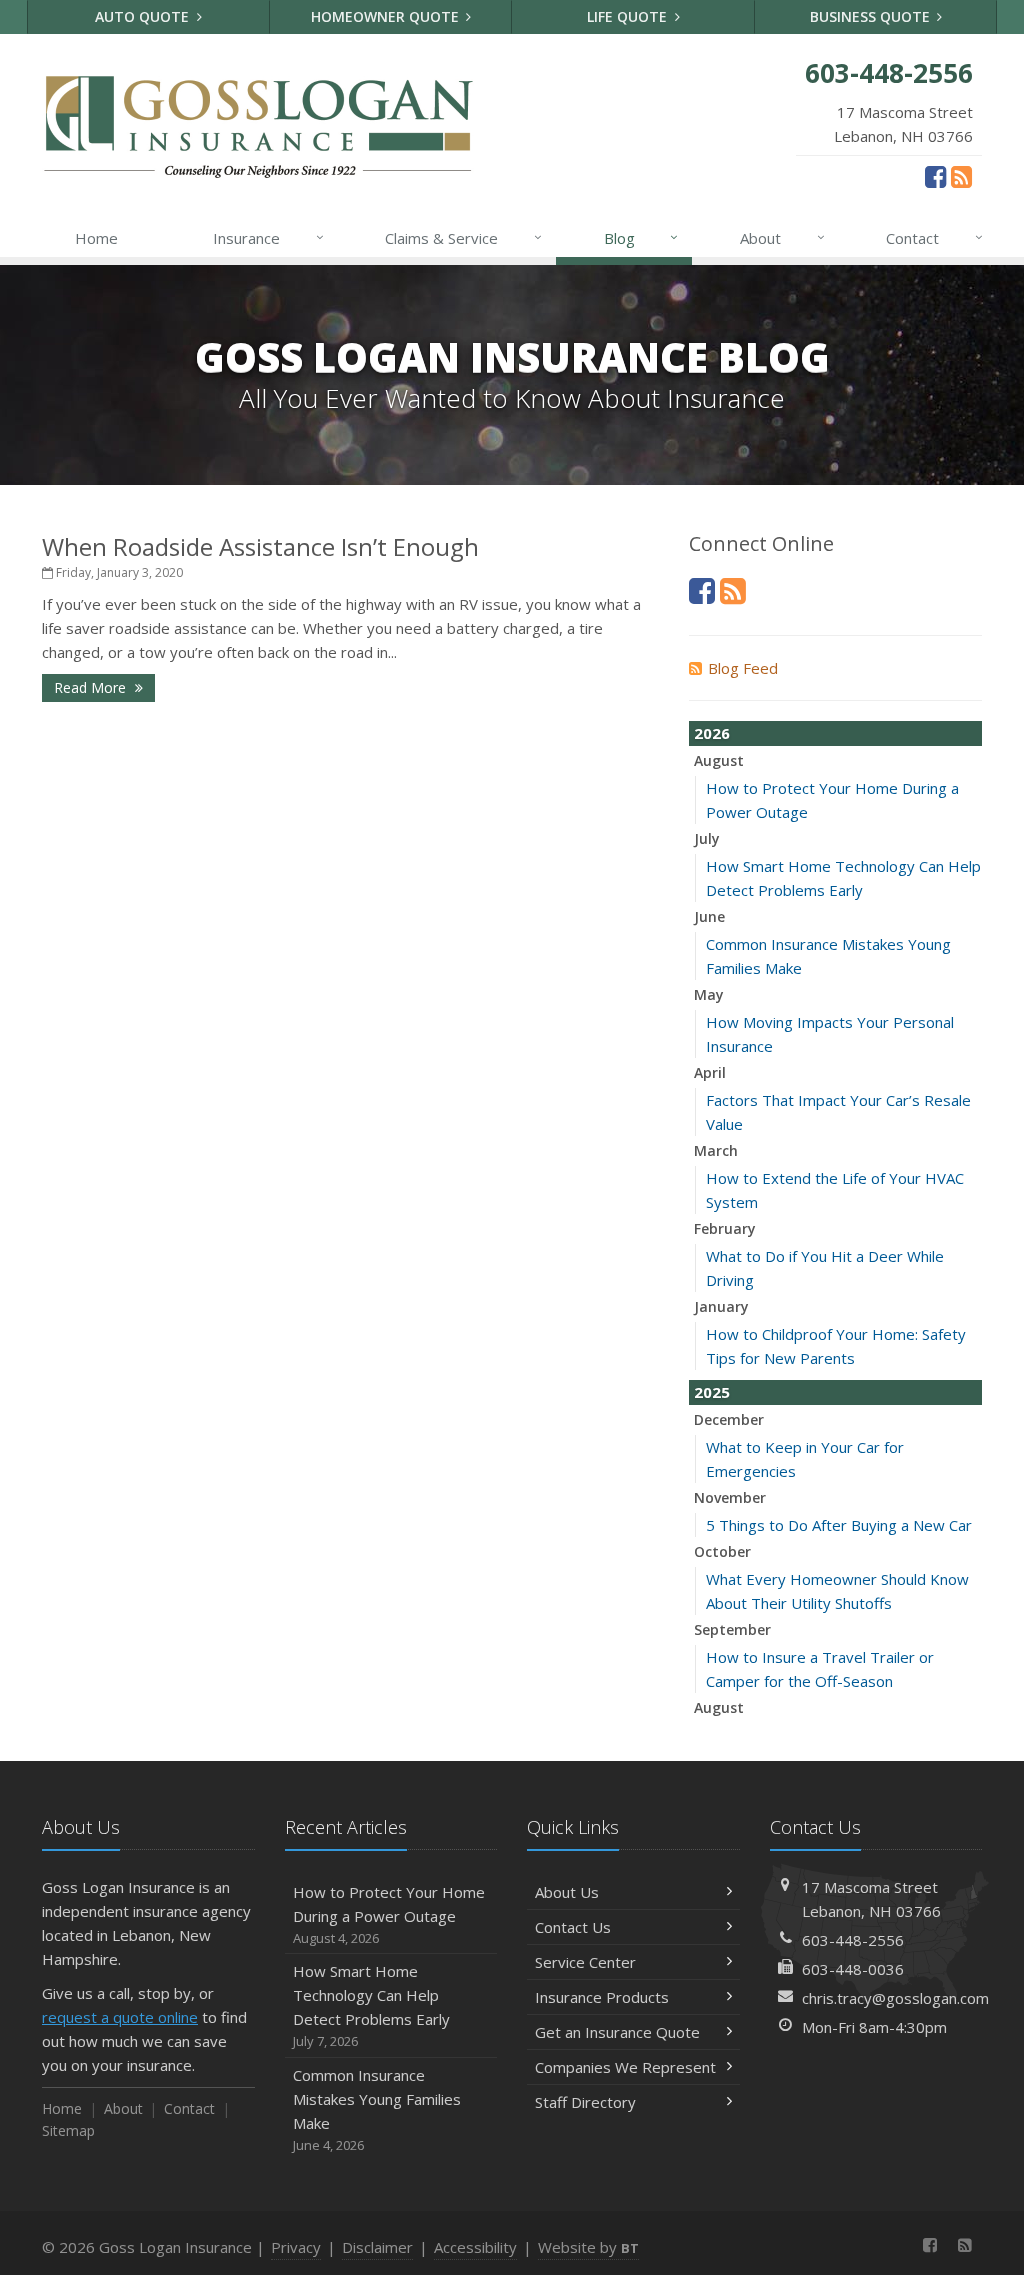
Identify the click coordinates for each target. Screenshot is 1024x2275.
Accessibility (475, 2247)
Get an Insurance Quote (617, 2032)
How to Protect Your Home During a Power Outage (389, 1914)
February (725, 1228)
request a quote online (120, 2017)
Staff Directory (585, 2102)
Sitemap (68, 2130)
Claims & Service (463, 237)
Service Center (585, 1962)
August (719, 760)
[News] (961, 176)
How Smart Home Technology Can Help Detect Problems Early (371, 2005)
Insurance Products (602, 1997)
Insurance (268, 237)
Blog (641, 237)
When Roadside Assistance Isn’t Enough (260, 546)
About (782, 237)
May (709, 994)
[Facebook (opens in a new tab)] (935, 176)
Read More (92, 687)
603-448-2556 (853, 1940)
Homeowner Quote (387, 16)
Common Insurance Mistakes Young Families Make (377, 2109)
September (732, 1629)
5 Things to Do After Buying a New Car (839, 1525)
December (729, 1419)
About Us (567, 1892)
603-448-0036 (853, 1969)
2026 (712, 733)
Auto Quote (144, 16)
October (722, 1551)
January (721, 1306)
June (709, 916)
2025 (712, 1392)
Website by (588, 2247)
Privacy (296, 2247)
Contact (934, 237)
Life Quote (629, 16)
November (730, 1497)
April (710, 1072)
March (716, 1150)
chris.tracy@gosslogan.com (895, 1998)
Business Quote (872, 16)
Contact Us (573, 1927)
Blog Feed (743, 668)
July (707, 838)
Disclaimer (377, 2247)
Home (96, 238)
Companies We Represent (625, 2067)
